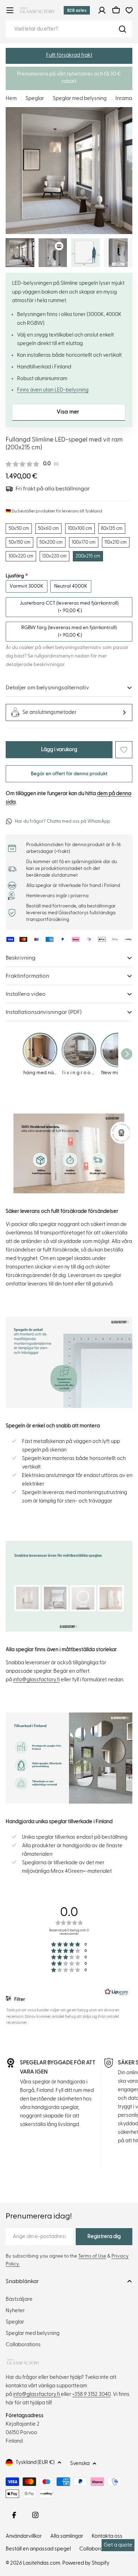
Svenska (80, 2463)
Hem (11, 98)
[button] (69, 56)
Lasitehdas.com (42, 2563)
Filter (19, 1999)
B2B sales (77, 10)
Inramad (125, 98)
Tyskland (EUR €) (35, 2462)
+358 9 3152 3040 (91, 2394)
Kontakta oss (107, 2536)
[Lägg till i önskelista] (124, 750)
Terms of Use (92, 2256)
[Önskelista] (129, 10)
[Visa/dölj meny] (10, 10)
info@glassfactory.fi (36, 1680)
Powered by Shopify (86, 2563)
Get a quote (118, 2545)
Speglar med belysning (80, 98)
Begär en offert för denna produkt (69, 774)
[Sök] (122, 29)
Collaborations (97, 2549)
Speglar (35, 98)
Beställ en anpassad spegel (38, 2549)
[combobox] (69, 29)
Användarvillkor (24, 2536)
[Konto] (102, 10)
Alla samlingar (67, 2536)
